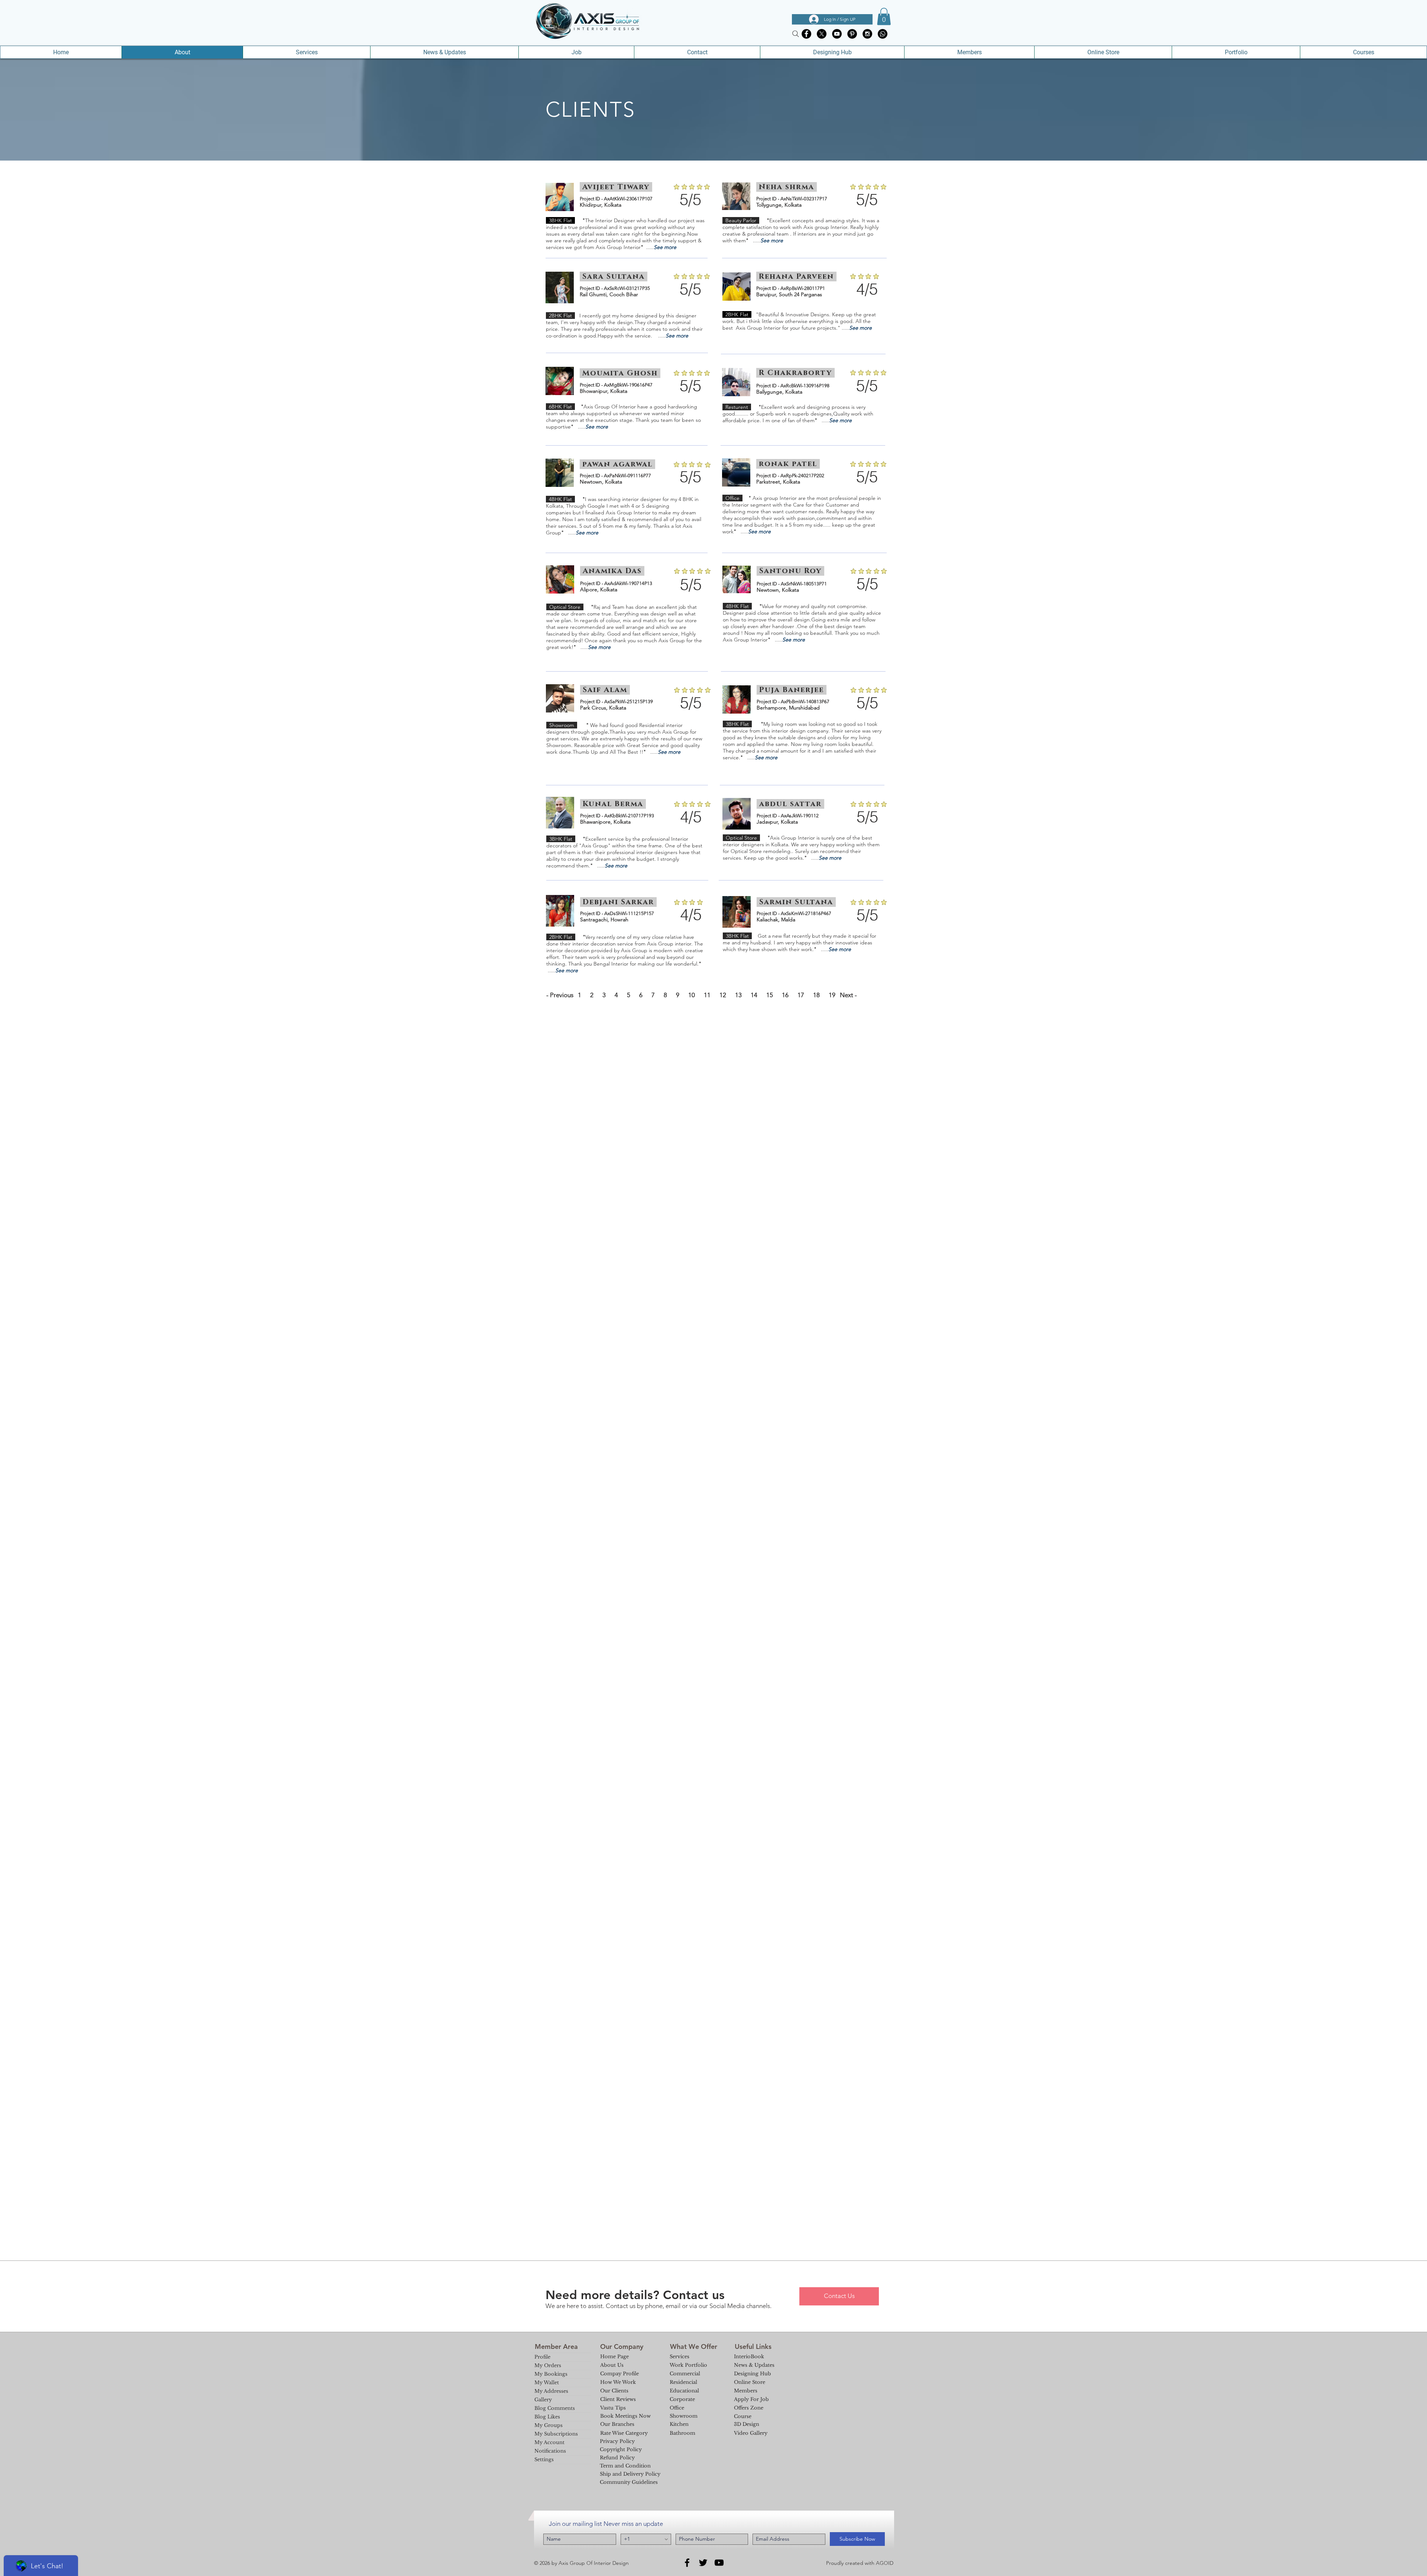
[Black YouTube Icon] (719, 2563)
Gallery (543, 2400)
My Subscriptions (556, 2434)
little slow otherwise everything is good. (809, 321)
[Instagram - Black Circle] (867, 34)
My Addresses (551, 2391)
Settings (544, 2459)
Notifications (550, 2451)
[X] (822, 34)
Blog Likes (547, 2417)
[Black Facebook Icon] (687, 2563)
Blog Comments (555, 2408)
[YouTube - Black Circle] (837, 34)
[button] (884, 17)
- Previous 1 (564, 995)
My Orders (548, 2365)
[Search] (796, 34)
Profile (542, 2357)
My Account (549, 2442)
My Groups (549, 2425)
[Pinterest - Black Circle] (852, 34)
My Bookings (551, 2374)
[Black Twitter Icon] (703, 2563)
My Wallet (547, 2383)
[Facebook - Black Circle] (806, 34)
